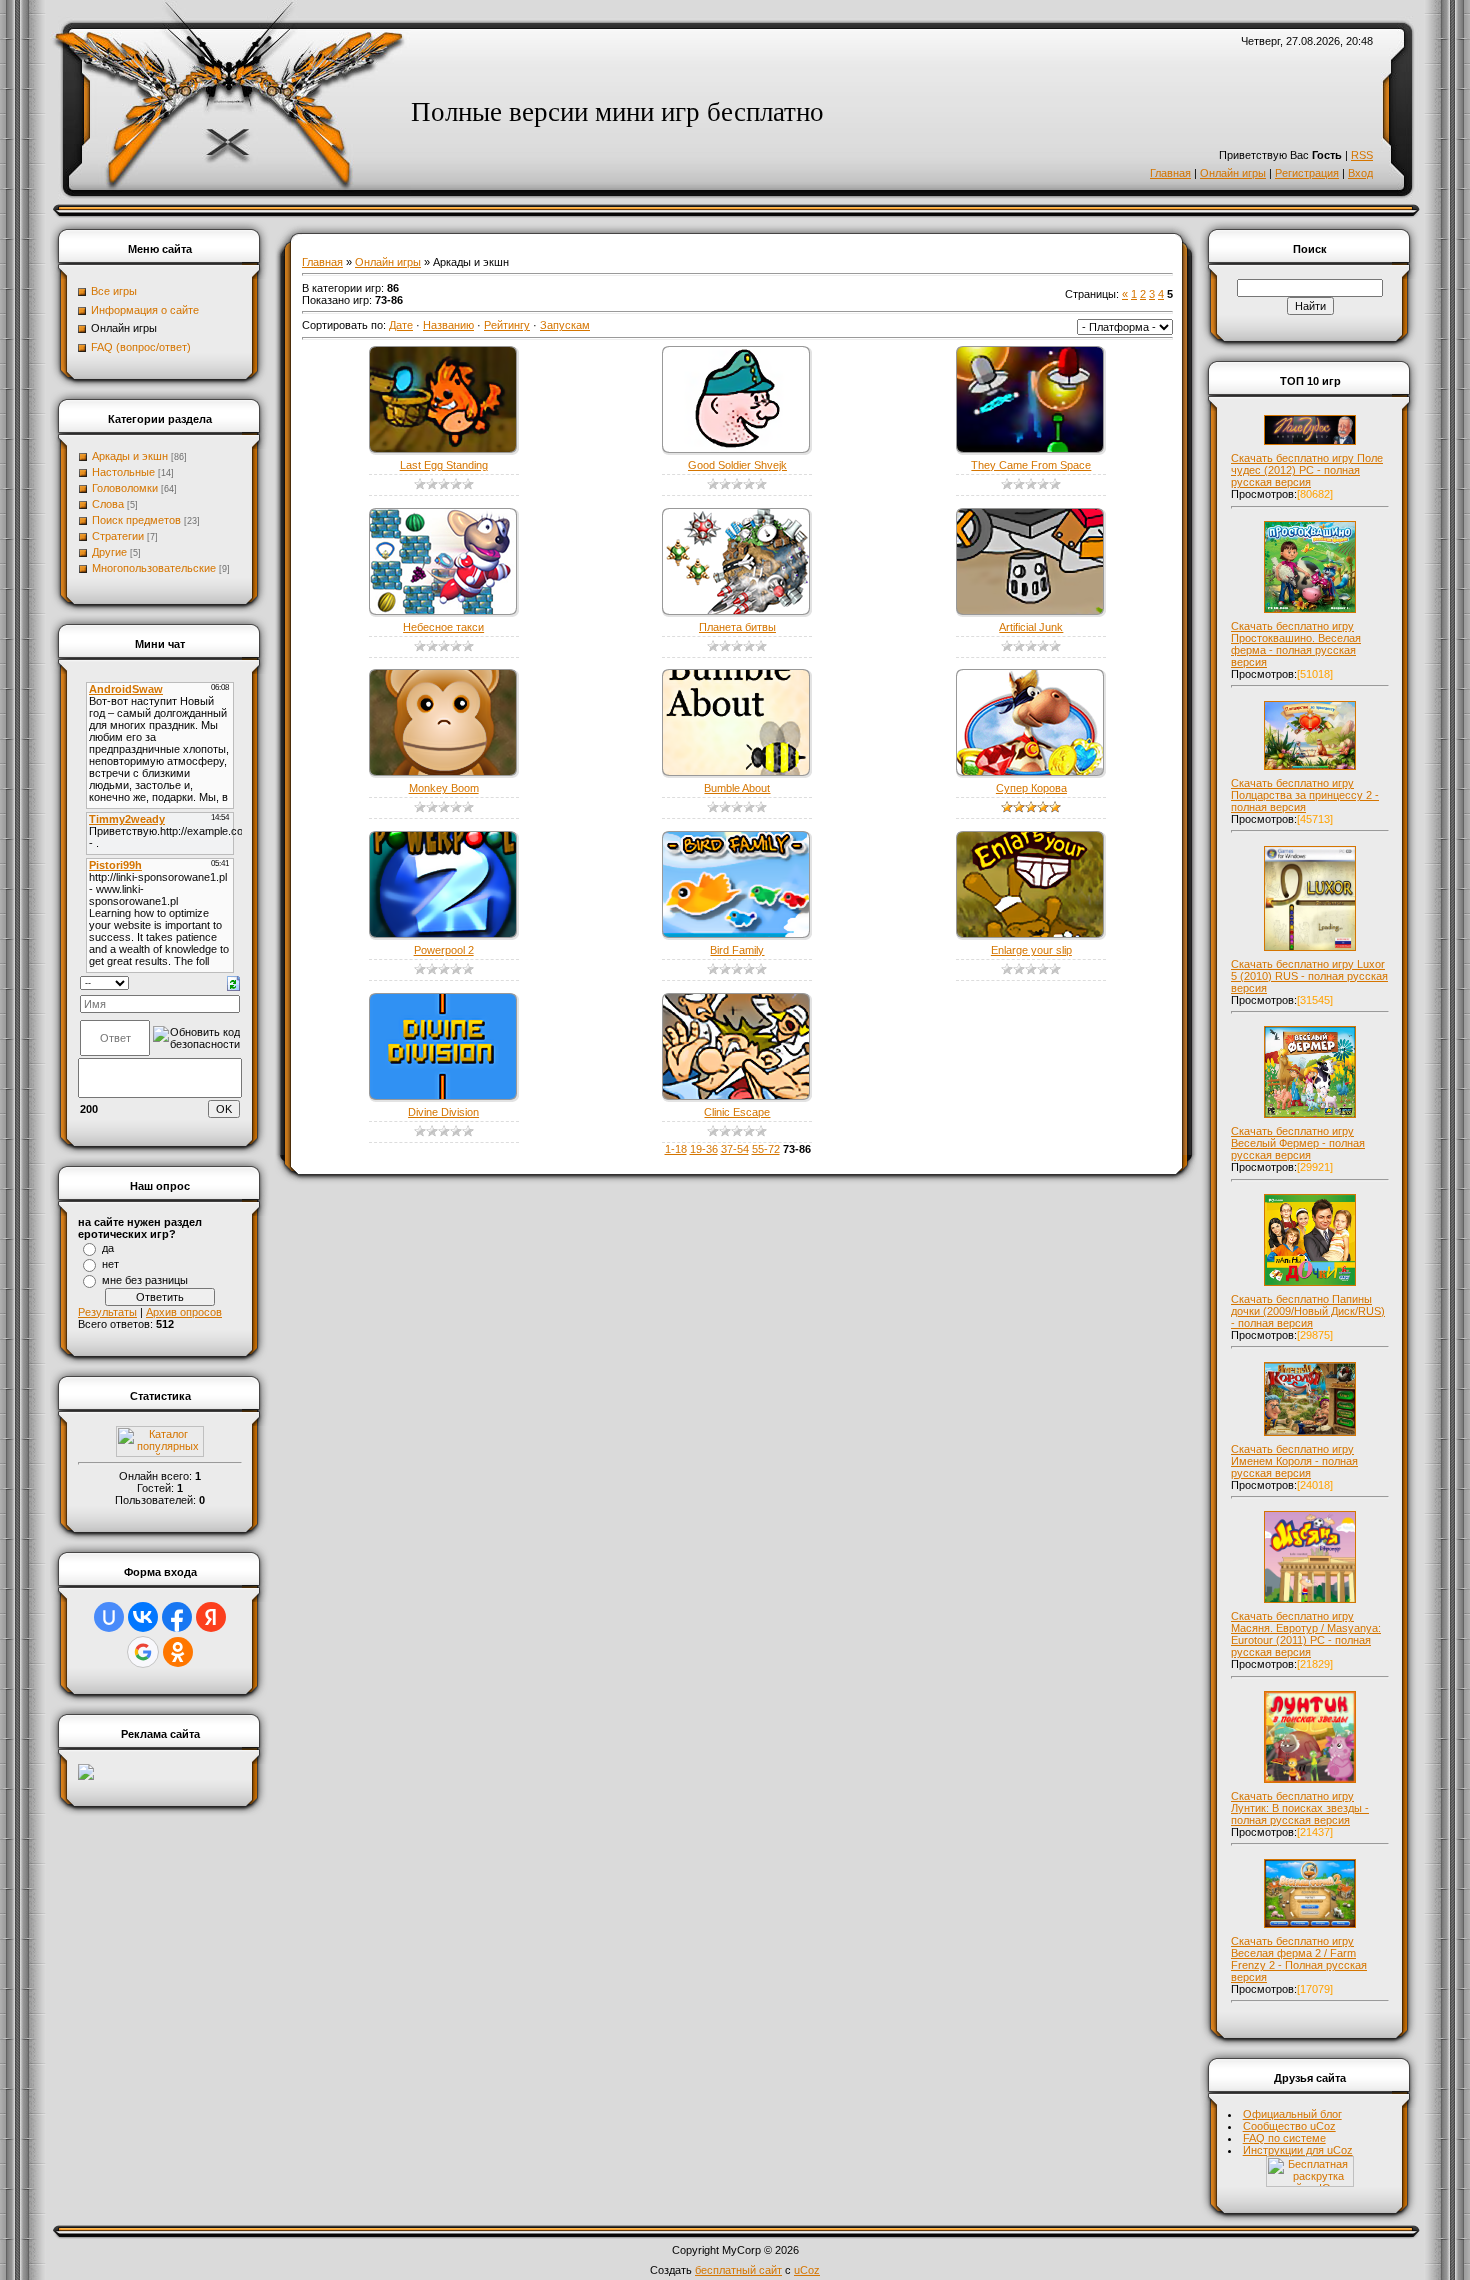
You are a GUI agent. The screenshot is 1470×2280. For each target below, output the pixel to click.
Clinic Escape (737, 1112)
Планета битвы (737, 627)
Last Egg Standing (444, 465)
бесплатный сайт (738, 2270)
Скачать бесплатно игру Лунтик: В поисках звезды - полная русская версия (1300, 1808)
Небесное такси (443, 627)
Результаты (107, 1312)
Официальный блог (1292, 2114)
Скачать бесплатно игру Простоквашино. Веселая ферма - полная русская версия (1296, 644)
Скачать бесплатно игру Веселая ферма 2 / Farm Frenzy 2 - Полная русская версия (1299, 1959)
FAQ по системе (1284, 2138)
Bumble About (737, 788)
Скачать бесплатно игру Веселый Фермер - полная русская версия (1298, 1143)
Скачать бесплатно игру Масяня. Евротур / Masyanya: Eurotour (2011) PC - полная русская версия (1306, 1634)
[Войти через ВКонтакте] (143, 1617)
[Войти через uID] (109, 1617)
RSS (1362, 155)
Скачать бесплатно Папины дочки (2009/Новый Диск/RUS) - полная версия (1308, 1311)
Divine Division (443, 1112)
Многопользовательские (154, 568)
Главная (1170, 173)
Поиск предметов (136, 520)
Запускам (565, 325)
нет (110, 1264)
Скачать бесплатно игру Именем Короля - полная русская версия (1294, 1461)
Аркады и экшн (130, 456)
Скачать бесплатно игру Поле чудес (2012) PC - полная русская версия (1307, 470)
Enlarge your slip (1031, 950)
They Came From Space (1031, 465)
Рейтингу (507, 325)
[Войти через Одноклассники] (178, 1652)
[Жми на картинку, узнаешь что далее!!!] (1310, 445)
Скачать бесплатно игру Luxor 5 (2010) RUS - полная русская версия (1309, 976)
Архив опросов (184, 1312)
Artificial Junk (1031, 627)
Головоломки (125, 488)
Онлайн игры (1233, 173)
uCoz (807, 2270)
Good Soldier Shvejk (737, 465)
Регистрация (1307, 173)
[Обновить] (233, 982)
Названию (448, 325)
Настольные (123, 472)
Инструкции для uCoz (1298, 2150)
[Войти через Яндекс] (211, 1617)
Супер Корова (1031, 788)
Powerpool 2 (444, 950)
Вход (1360, 173)
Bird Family (737, 950)
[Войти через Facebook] (177, 1617)
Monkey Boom (444, 788)
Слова (108, 504)
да (108, 1248)
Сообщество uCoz (1289, 2126)
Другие (109, 552)
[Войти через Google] (143, 1652)
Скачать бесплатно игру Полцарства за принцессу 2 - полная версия (1305, 795)
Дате (401, 325)
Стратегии (118, 536)
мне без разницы (145, 1280)
